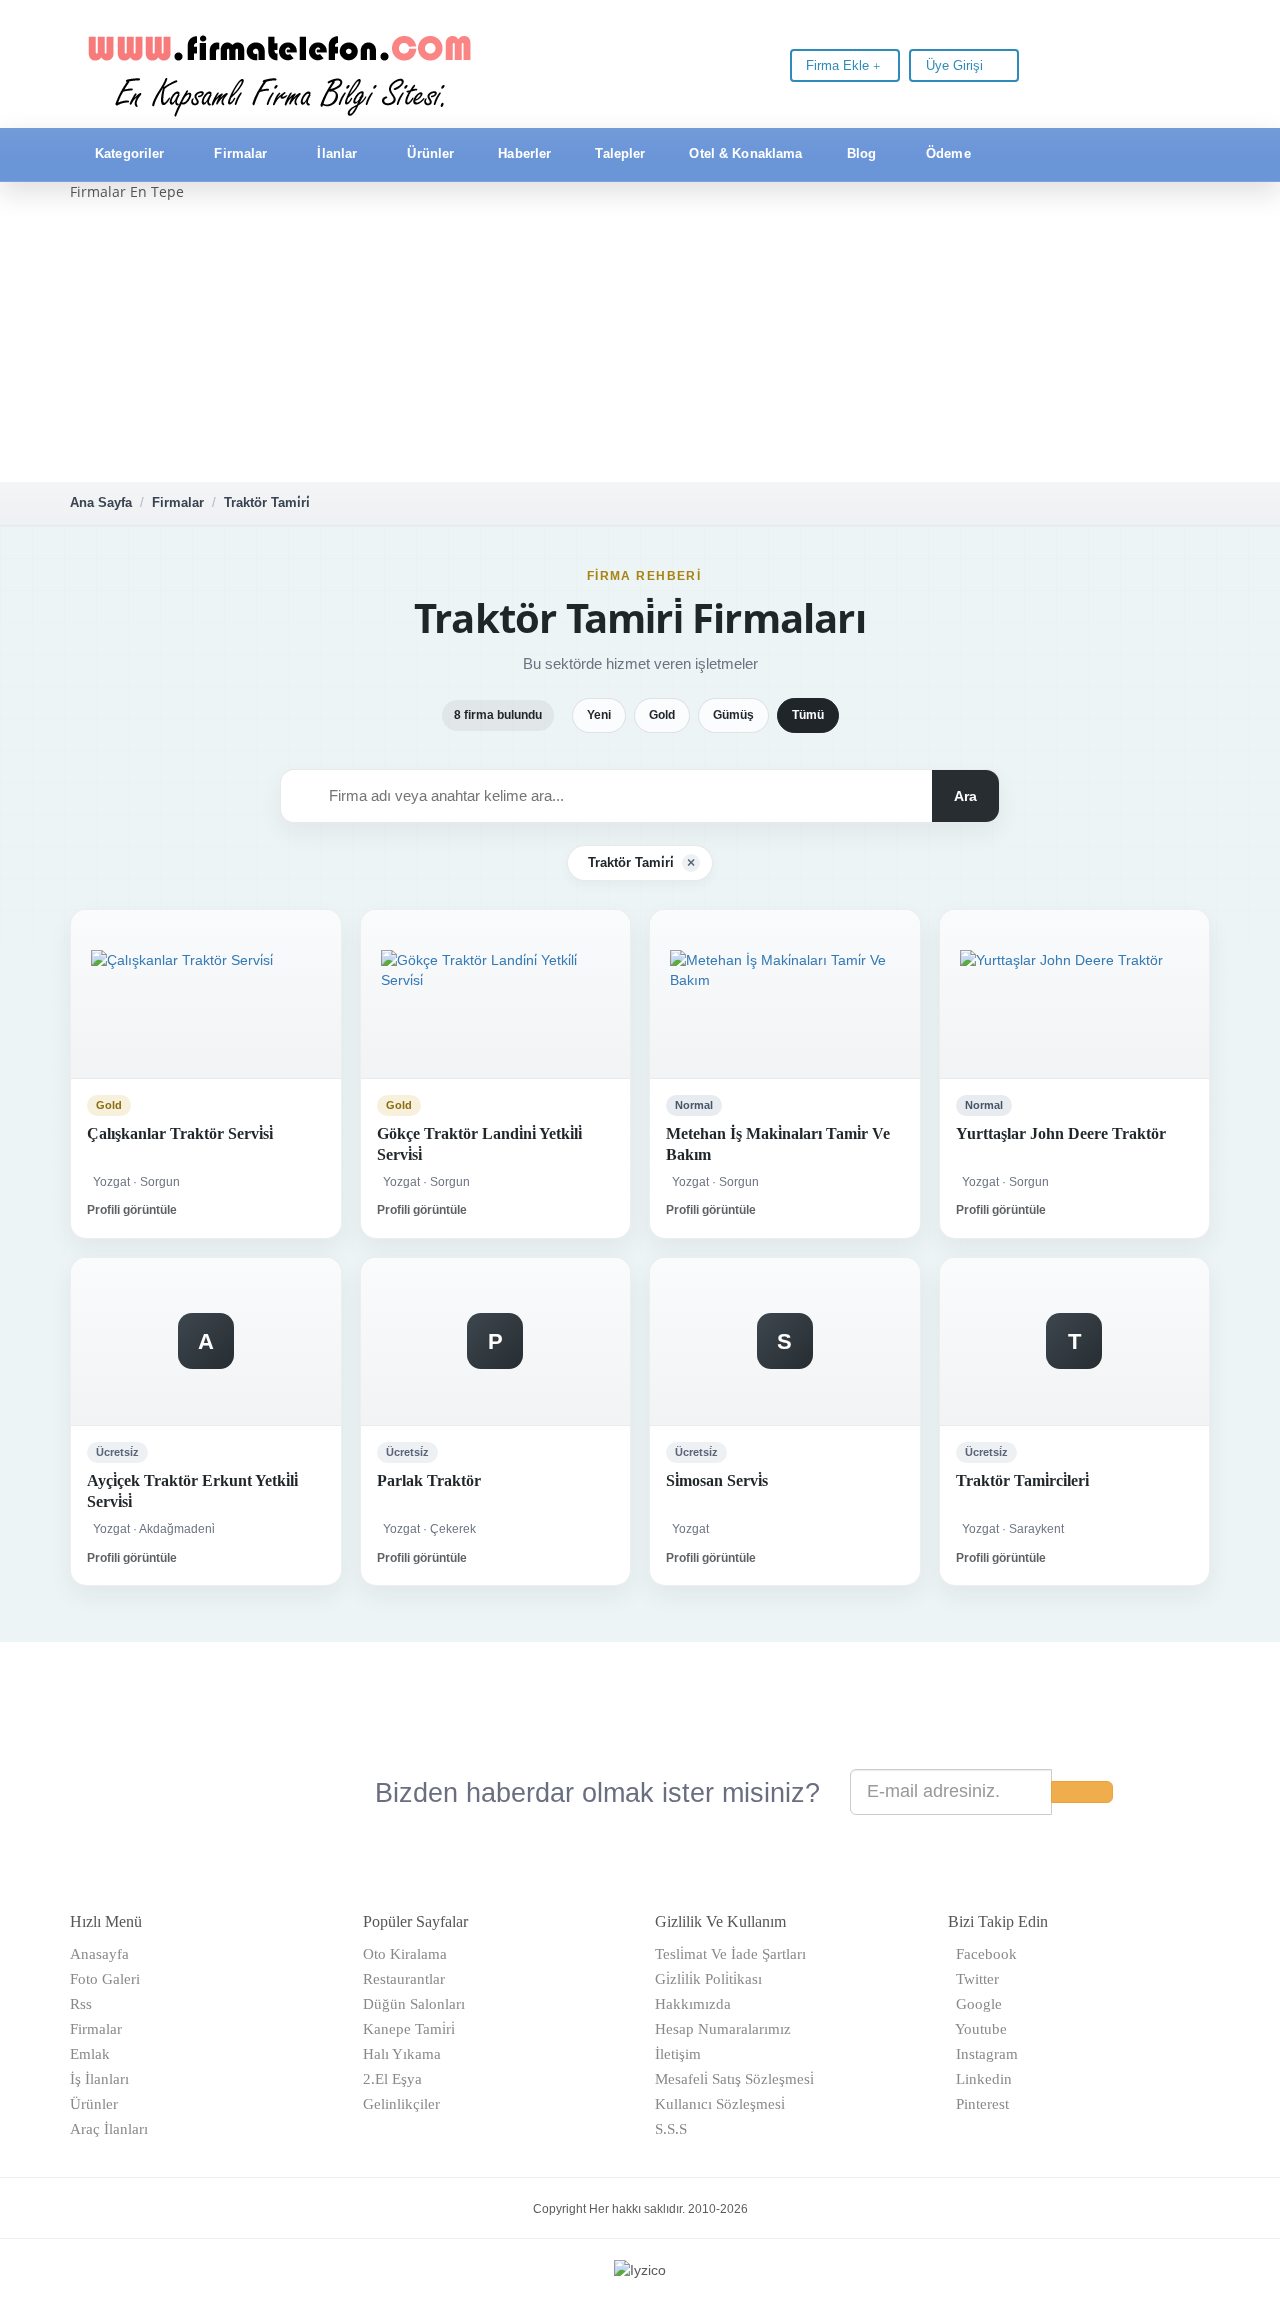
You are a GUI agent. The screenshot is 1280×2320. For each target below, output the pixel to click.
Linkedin (980, 2079)
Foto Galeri (105, 1979)
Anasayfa (99, 1954)
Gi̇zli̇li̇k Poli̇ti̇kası (708, 1979)
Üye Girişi (956, 65)
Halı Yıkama (402, 2054)
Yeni (599, 715)
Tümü (808, 715)
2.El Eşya (392, 2079)
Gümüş (733, 715)
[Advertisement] (640, 342)
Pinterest (978, 2104)
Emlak (90, 2054)
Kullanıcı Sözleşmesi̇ (720, 2104)
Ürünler (430, 153)
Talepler (620, 153)
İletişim (678, 2054)
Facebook (982, 1954)
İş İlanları (99, 2079)
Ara (965, 796)
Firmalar (178, 502)
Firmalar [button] (240, 153)
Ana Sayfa (101, 502)
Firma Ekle (839, 65)
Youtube (977, 2029)
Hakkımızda (693, 2004)
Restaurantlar (404, 1979)
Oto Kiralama (405, 1954)
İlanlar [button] (337, 153)
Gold (662, 715)
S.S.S (671, 2129)
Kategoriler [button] (129, 153)
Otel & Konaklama (745, 153)
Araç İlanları (109, 2129)
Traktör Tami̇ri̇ (267, 502)
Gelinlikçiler (401, 2104)
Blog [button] (862, 153)
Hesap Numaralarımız (723, 2029)
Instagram (983, 2054)
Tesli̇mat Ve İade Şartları (730, 1954)
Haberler (524, 153)
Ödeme (948, 153)
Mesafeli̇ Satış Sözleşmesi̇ (734, 2079)
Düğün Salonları (414, 2004)
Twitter (973, 1979)
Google (975, 2004)
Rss (81, 2004)
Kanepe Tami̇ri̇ (409, 2029)
